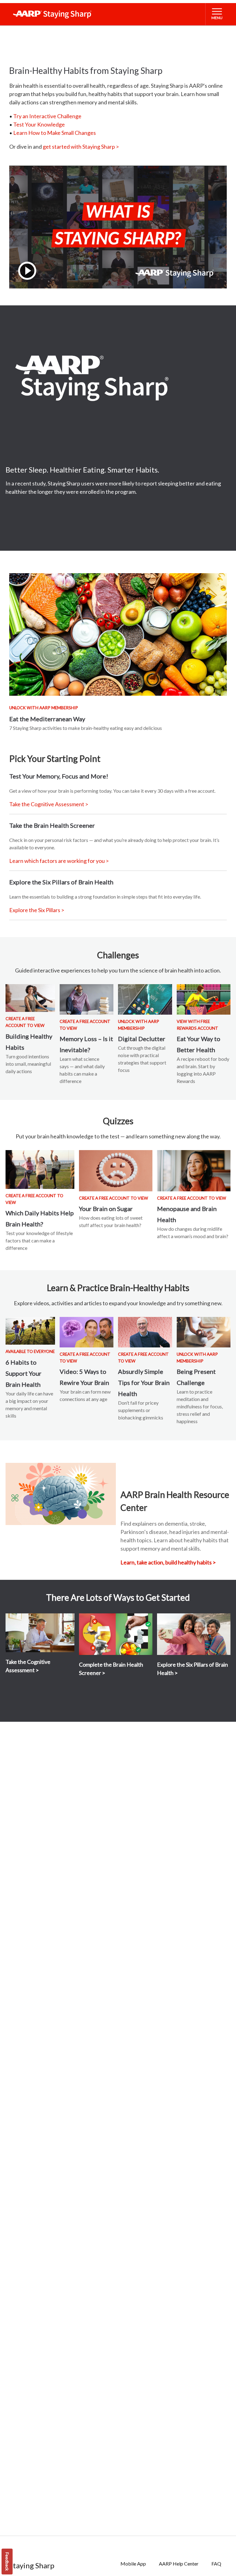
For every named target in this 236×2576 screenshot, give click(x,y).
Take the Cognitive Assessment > (49, 804)
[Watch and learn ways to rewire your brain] (87, 1332)
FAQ (216, 2564)
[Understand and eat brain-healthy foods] (118, 634)
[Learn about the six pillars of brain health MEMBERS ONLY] (194, 1634)
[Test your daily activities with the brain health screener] (116, 1634)
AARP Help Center (179, 2564)
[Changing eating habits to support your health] (204, 999)
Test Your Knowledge (39, 124)
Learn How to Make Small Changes (55, 133)
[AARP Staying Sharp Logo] (52, 14)
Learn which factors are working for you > (59, 861)
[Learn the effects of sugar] (116, 1171)
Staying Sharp (32, 2565)
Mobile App (133, 2564)
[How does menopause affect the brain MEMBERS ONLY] (194, 1171)
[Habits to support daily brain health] (30, 1331)
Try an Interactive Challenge (47, 116)
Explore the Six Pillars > (37, 910)
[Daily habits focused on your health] (30, 998)
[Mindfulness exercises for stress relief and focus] (204, 1332)
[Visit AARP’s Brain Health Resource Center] (61, 1494)
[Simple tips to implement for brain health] (145, 1332)
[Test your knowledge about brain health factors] (40, 1169)
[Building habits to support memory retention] (87, 999)
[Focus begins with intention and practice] (145, 999)
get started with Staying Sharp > (81, 147)
